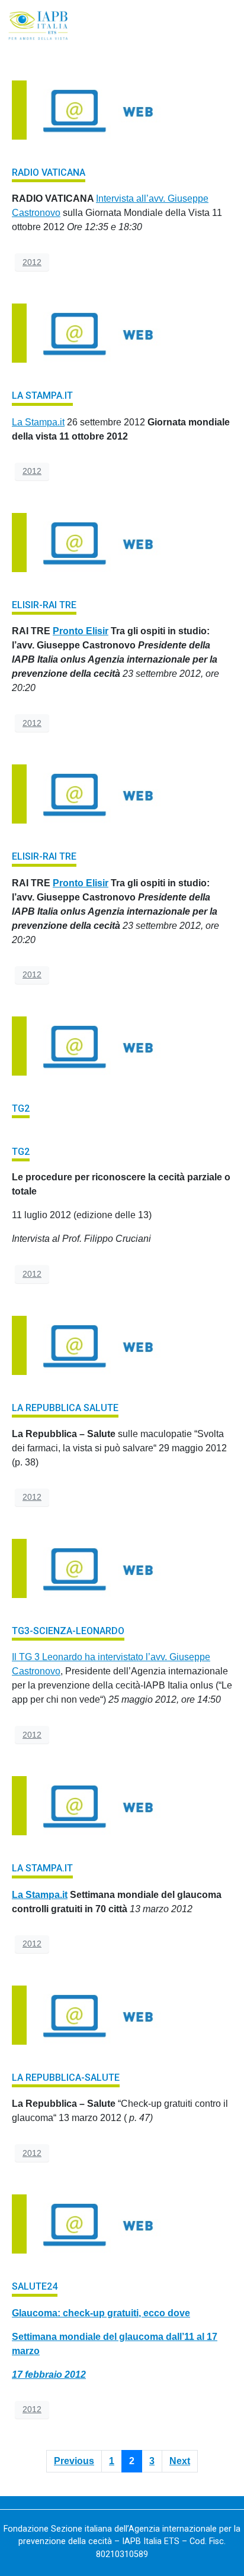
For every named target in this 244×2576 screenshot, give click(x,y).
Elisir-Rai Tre (44, 605)
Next (180, 2461)
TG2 (21, 1108)
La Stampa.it (42, 396)
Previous (74, 2461)
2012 (32, 262)
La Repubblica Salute (65, 1408)
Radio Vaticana (49, 172)
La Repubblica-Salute (66, 2078)
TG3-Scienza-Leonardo (68, 1631)
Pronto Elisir (81, 631)
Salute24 (35, 2286)
